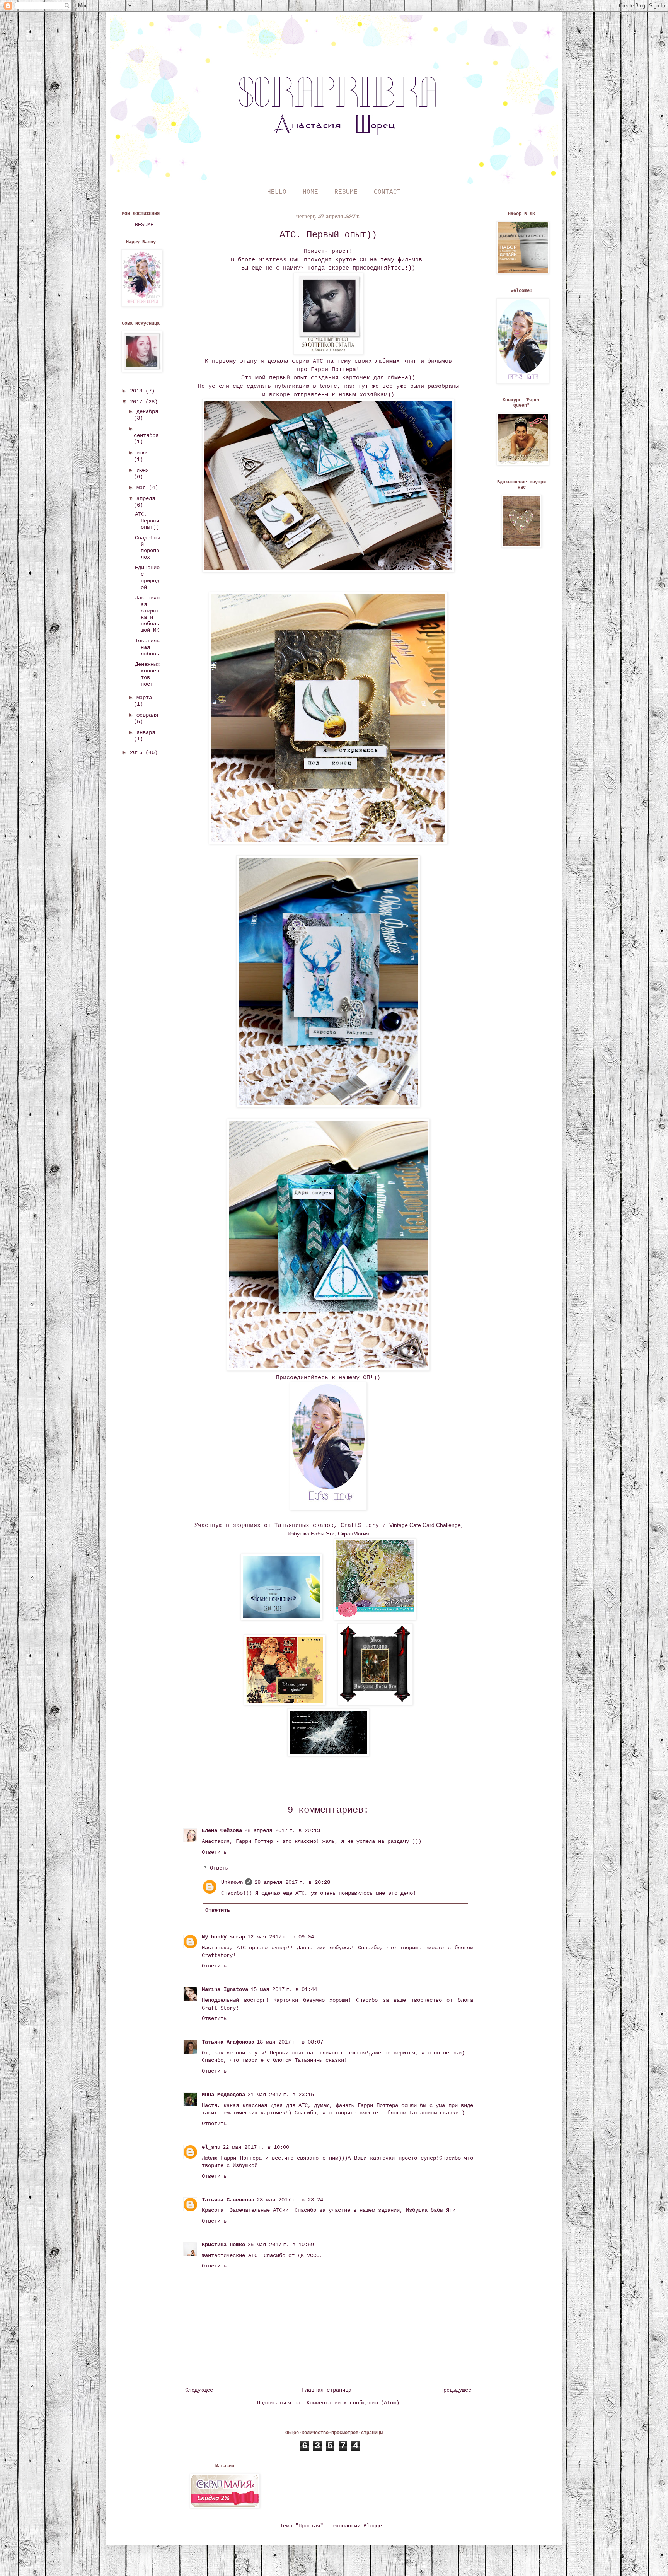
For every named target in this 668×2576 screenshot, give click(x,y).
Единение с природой (147, 577)
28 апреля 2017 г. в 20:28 (292, 1882)
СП (363, 260)
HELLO (277, 192)
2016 (138, 752)
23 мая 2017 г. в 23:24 (290, 2200)
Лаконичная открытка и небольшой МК (147, 614)
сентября (146, 435)
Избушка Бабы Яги (311, 1534)
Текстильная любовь (147, 647)
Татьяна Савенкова (228, 2200)
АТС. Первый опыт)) (147, 521)
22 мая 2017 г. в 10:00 (256, 2147)
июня (143, 470)
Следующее (199, 2390)
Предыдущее (456, 2390)
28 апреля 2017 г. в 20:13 (282, 1830)
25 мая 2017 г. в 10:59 (281, 2245)
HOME (310, 192)
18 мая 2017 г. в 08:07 (290, 2042)
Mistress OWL (279, 260)
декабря (147, 411)
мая (143, 488)
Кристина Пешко (223, 2245)
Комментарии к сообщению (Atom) (353, 2403)
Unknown (232, 1882)
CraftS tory (360, 1525)
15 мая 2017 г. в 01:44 (284, 1989)
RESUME (346, 192)
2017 (138, 402)
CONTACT (387, 192)
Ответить (214, 1852)
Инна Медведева (223, 2095)
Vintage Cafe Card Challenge (425, 1525)
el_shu (211, 2147)
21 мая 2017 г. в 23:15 (281, 2095)
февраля (147, 715)
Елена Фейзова (222, 1830)
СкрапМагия (354, 1534)
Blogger (374, 2526)
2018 (138, 391)
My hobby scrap (223, 1937)
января (146, 732)
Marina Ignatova (225, 1989)
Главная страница (327, 2390)
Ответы (219, 1868)
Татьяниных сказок (304, 1525)
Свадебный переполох (147, 548)
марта (144, 698)
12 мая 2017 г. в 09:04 (281, 1937)
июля (143, 453)
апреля (146, 498)
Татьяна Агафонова (228, 2042)
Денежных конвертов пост (147, 674)
